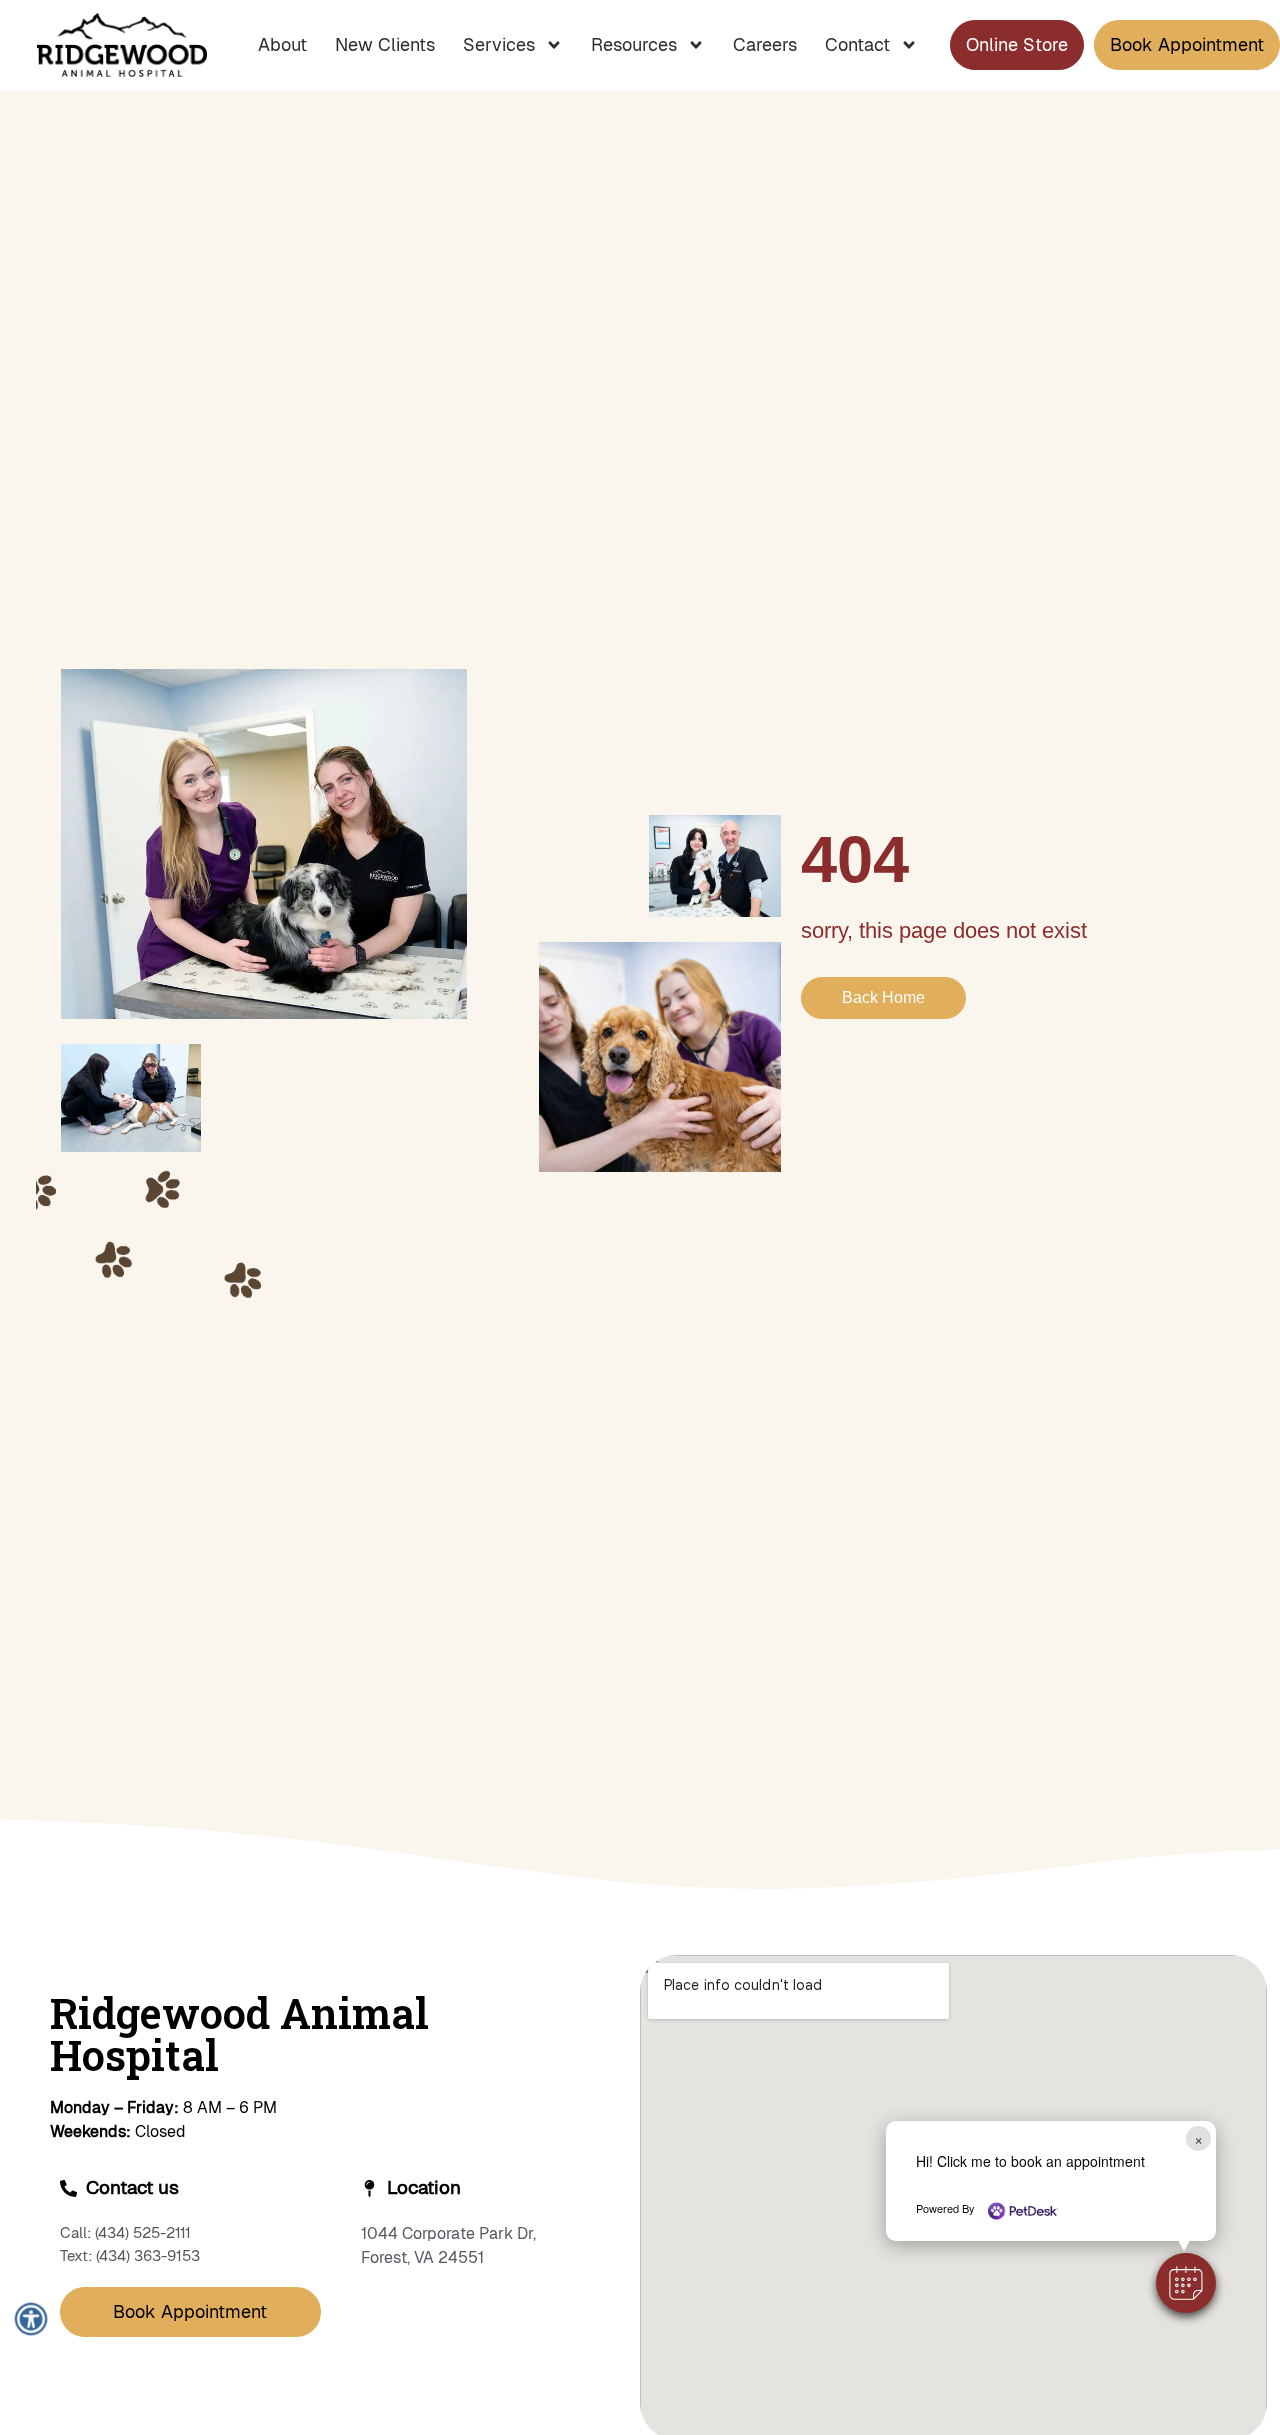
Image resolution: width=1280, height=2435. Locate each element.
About (282, 44)
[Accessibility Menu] (30, 2318)
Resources (634, 44)
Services (499, 44)
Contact (857, 44)
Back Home (883, 997)
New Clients (385, 44)
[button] (1186, 2283)
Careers (765, 44)
